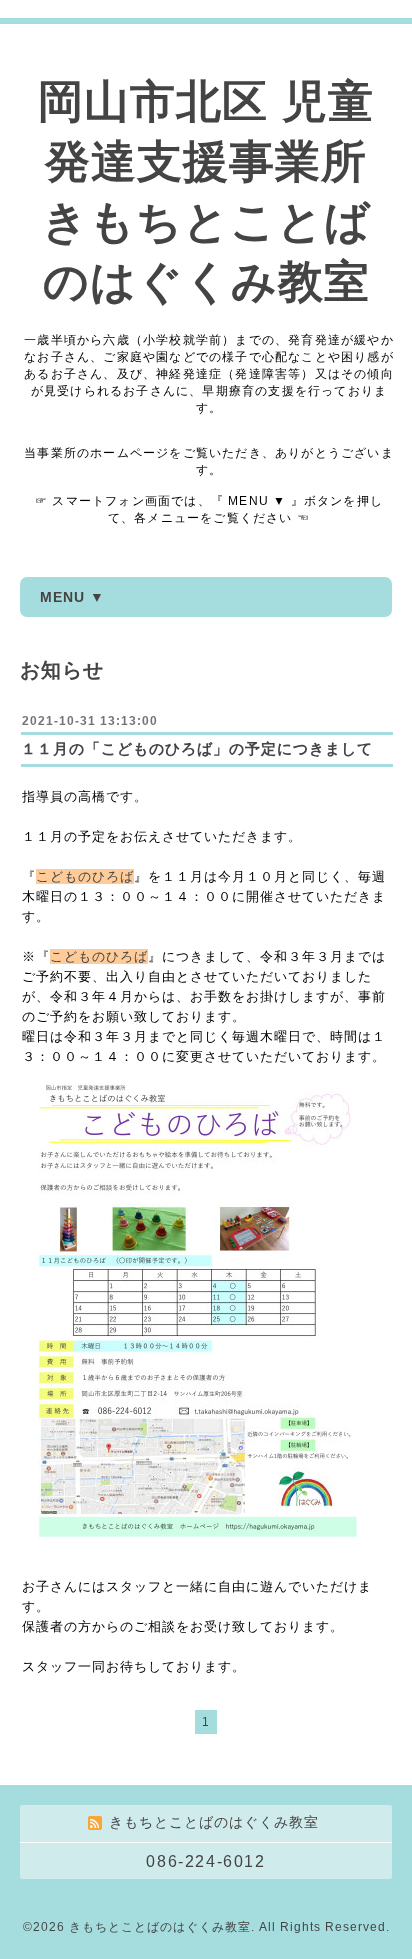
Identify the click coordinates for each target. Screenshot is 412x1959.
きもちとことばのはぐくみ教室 (160, 1927)
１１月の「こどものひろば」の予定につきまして (197, 748)
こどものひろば (85, 876)
